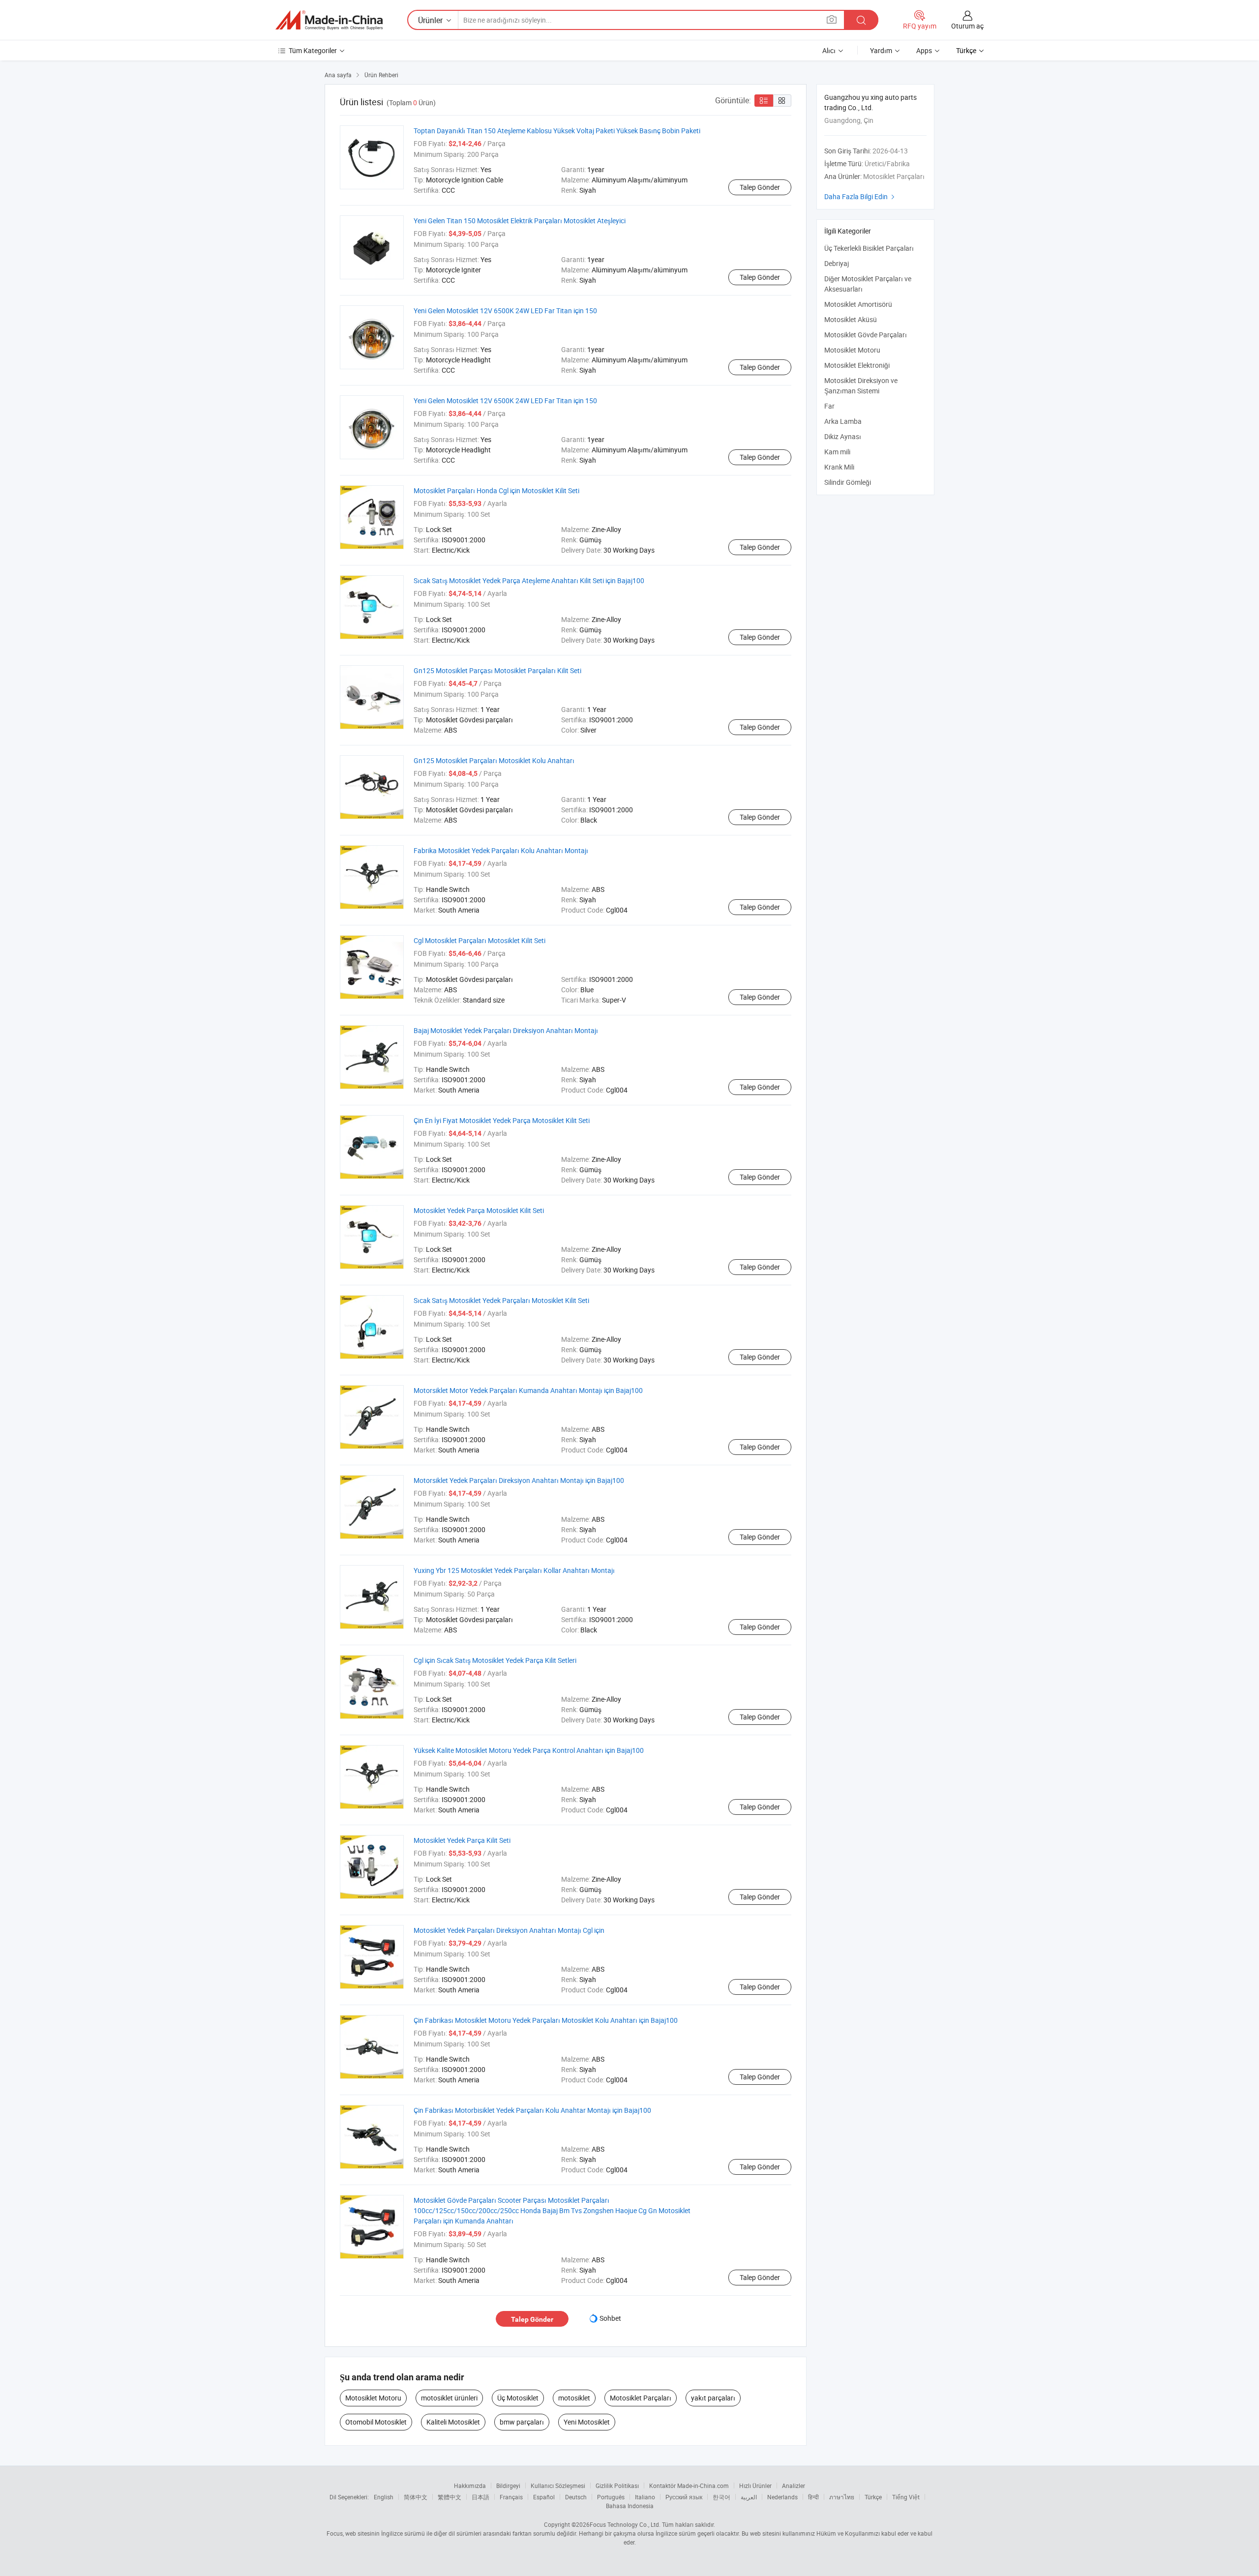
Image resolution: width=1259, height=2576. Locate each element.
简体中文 (416, 2497)
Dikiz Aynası (843, 436)
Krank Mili (839, 467)
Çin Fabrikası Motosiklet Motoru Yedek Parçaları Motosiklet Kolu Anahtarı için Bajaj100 (546, 2020)
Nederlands (782, 2497)
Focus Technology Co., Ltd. (625, 2524)
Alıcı (829, 50)
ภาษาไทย (842, 2497)
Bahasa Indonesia (630, 2506)
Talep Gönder (760, 187)
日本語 (480, 2497)
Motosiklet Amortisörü (858, 304)
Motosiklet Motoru (373, 2398)
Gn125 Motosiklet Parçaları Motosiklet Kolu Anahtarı (494, 760)
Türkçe (873, 2497)
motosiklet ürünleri (449, 2398)
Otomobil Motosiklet (376, 2422)
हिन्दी (813, 2497)
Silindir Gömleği (848, 482)
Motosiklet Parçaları (641, 2398)
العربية (749, 2497)
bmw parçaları (522, 2422)
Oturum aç (967, 26)
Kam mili (837, 452)
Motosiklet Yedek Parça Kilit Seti (462, 1840)
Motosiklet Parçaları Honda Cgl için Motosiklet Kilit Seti (496, 490)
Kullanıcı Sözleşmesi (558, 2486)
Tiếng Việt (906, 2497)
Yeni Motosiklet (587, 2422)
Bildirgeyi (508, 2486)
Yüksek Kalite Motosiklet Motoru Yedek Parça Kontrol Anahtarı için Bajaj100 (529, 1750)
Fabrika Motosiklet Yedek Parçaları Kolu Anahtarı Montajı (501, 850)
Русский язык (684, 2497)
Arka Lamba (843, 421)
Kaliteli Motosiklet (453, 2422)
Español (544, 2497)
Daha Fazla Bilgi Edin (861, 196)
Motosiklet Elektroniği (857, 365)
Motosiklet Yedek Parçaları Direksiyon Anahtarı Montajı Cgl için (509, 1930)
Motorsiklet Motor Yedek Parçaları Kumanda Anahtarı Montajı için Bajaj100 (528, 1390)
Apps (924, 50)
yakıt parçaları (713, 2398)
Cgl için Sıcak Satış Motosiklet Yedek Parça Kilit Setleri (495, 1660)
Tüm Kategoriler (313, 50)
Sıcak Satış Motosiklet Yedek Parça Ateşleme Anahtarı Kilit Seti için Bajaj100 (529, 580)
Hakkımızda (470, 2486)
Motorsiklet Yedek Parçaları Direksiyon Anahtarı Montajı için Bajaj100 (519, 1480)
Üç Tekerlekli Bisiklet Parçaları (869, 248)
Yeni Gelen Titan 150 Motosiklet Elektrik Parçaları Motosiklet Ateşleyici (520, 221)
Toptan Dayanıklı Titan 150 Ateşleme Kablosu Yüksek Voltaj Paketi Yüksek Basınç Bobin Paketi (557, 131)
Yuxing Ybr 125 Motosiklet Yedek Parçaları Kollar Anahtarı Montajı (514, 1570)
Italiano (645, 2497)
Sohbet (610, 2318)
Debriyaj (837, 263)
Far (829, 406)
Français (511, 2497)
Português (611, 2497)
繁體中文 (450, 2497)
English (384, 2497)
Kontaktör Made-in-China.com (689, 2486)
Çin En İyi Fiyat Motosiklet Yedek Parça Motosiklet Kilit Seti (502, 1120)
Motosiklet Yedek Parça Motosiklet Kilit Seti (479, 1210)
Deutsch (576, 2497)
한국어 (721, 2497)
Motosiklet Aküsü (851, 319)
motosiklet (574, 2398)
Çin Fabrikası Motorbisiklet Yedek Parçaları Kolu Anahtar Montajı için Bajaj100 (532, 2110)
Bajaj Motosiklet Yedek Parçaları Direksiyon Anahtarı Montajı (506, 1030)
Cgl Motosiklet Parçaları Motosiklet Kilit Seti (480, 940)
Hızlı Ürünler (755, 2486)
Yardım (881, 50)
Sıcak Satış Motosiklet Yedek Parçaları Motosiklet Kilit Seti (501, 1300)
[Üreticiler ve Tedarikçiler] (329, 20)
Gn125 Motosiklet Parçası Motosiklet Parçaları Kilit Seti (497, 670)
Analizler (794, 2486)
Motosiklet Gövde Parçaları (866, 335)
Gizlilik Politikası (617, 2486)
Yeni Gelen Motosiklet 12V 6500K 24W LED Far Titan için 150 (505, 311)
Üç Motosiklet (518, 2398)
